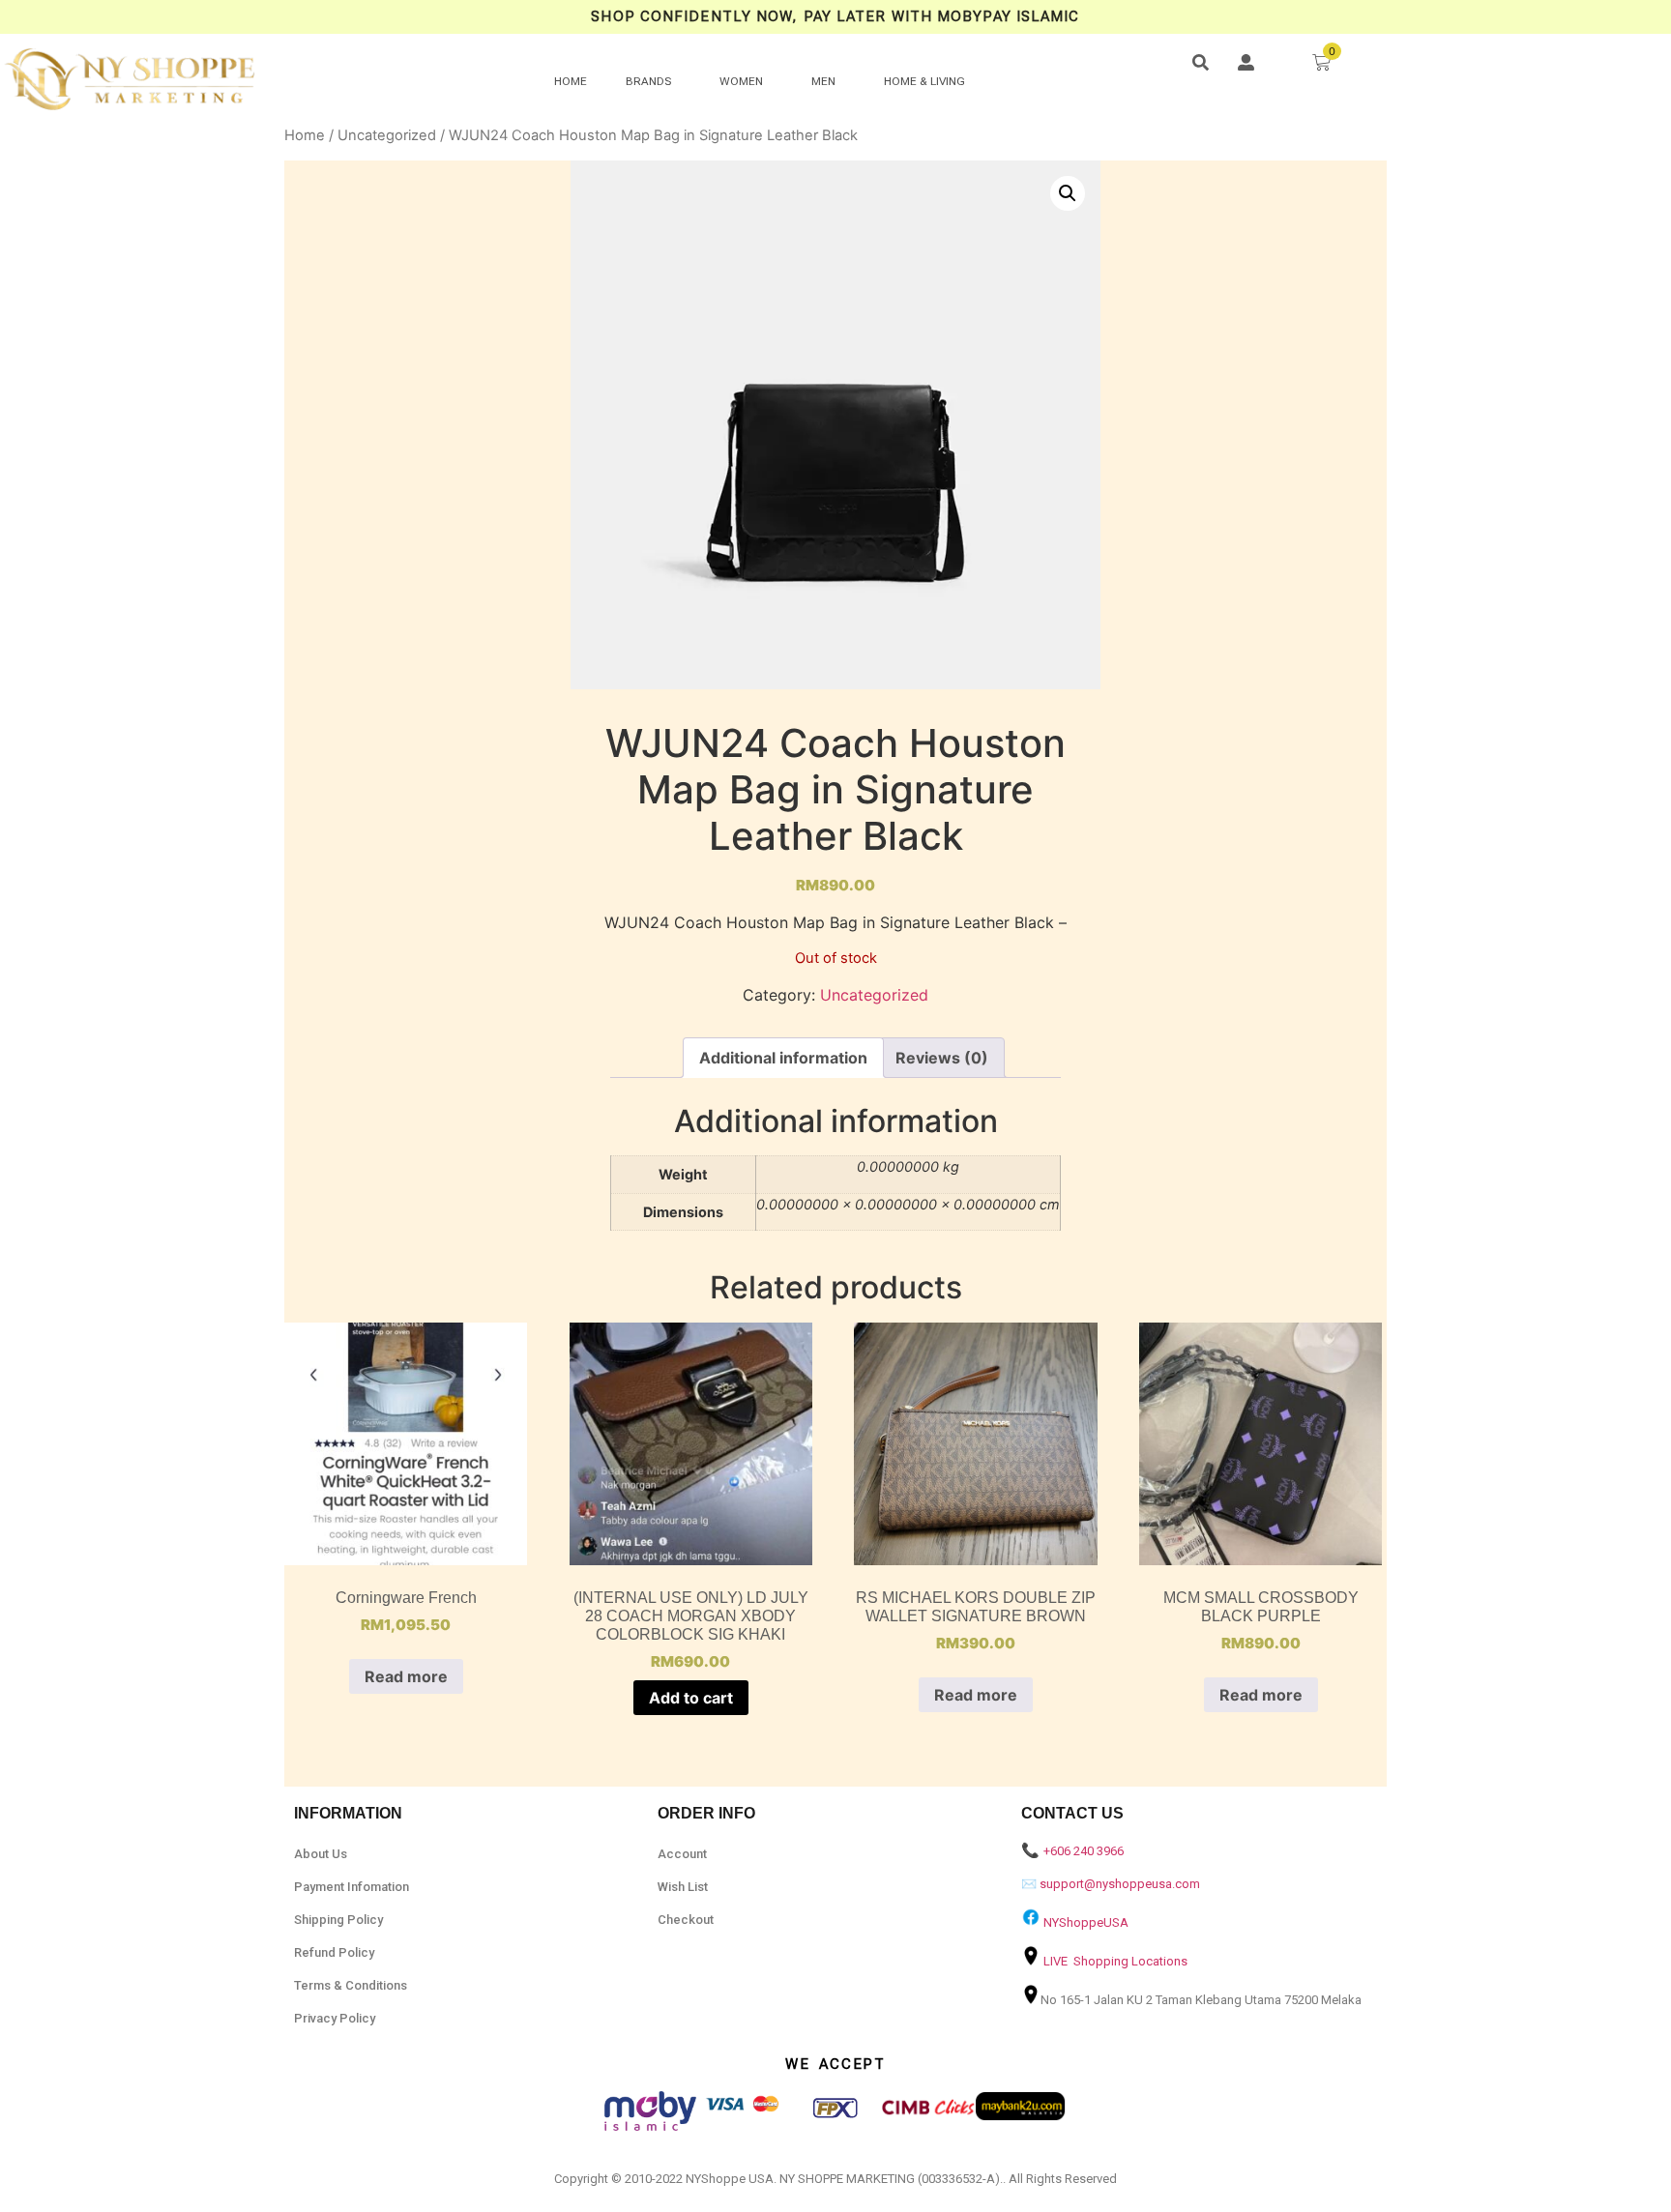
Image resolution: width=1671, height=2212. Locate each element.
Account (682, 1854)
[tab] (783, 1058)
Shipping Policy (338, 1920)
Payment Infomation (352, 1887)
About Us (321, 1854)
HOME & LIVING (924, 81)
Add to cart (691, 1698)
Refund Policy (334, 1952)
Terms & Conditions (351, 1985)
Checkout (686, 1920)
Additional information (783, 1058)
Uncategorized (387, 135)
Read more (406, 1676)
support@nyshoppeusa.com (1120, 1884)
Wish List (683, 1887)
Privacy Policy (335, 2018)
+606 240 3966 (1084, 1851)
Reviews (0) (942, 1058)
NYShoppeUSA (1086, 1922)
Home (305, 135)
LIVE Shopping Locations (1115, 1961)
